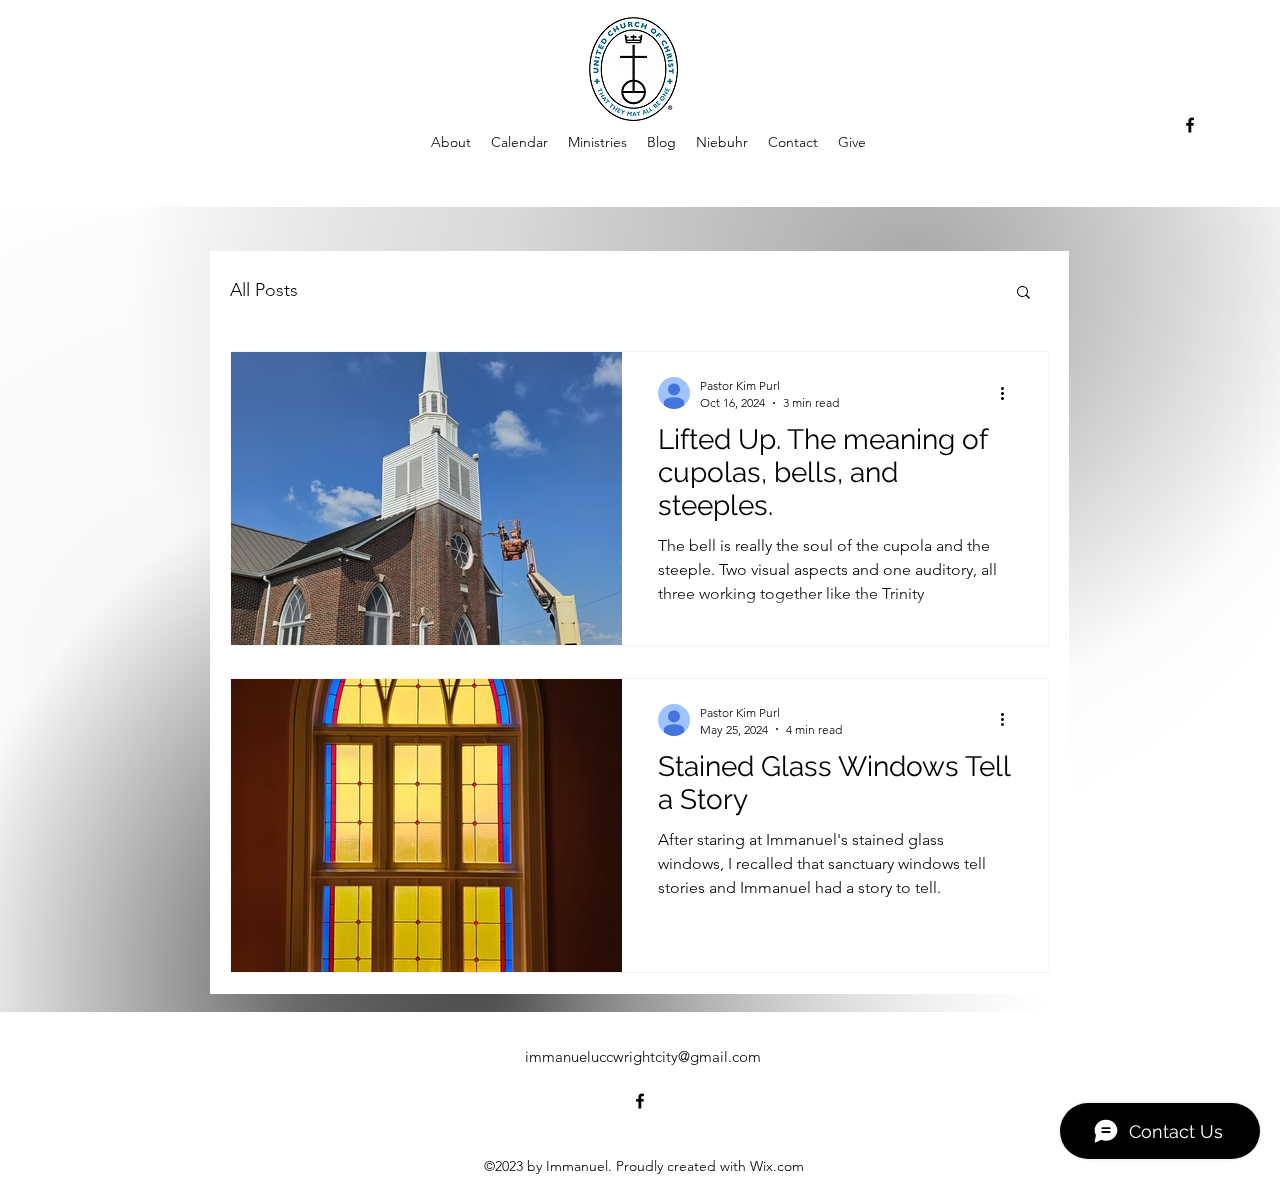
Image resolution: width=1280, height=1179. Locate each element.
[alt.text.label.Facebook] (1190, 125)
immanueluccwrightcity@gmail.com (643, 1056)
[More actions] (1009, 393)
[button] (1023, 293)
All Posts (264, 290)
